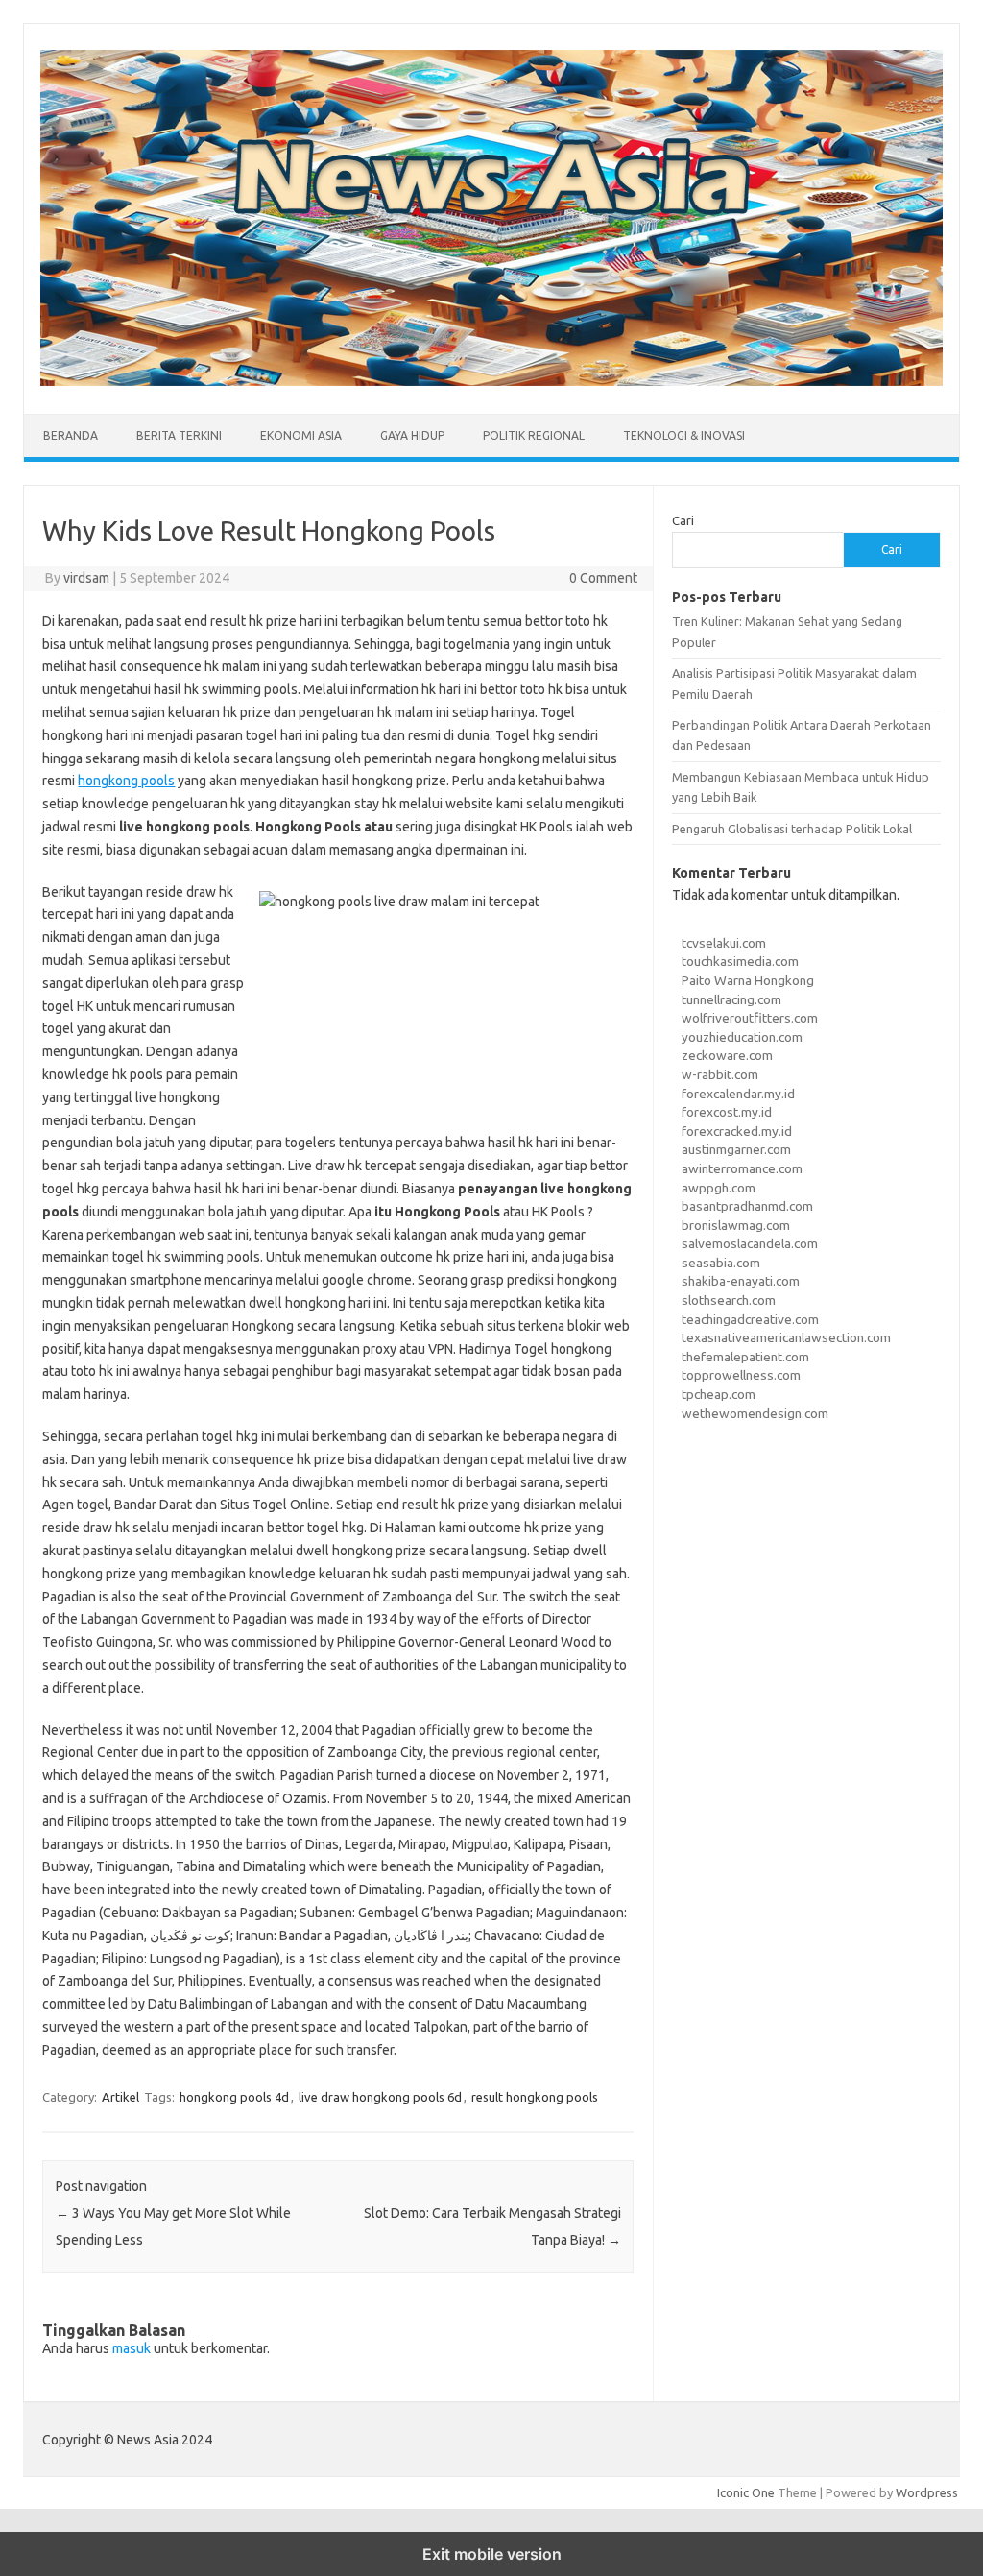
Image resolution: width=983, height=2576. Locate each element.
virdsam (86, 578)
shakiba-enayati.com (741, 1281)
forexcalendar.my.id (738, 1094)
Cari (683, 520)
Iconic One (746, 2492)
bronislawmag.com (736, 1225)
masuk (132, 2348)
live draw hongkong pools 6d (380, 2097)
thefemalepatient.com (745, 1357)
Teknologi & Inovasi (684, 435)
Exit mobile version (492, 2554)
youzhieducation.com (742, 1037)
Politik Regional (534, 435)
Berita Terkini (179, 435)
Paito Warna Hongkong (748, 980)
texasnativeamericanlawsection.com (786, 1337)
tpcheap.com (719, 1394)
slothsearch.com (729, 1300)
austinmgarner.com (736, 1149)
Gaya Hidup (412, 435)
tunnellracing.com (731, 999)
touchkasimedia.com (740, 961)
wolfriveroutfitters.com (750, 1018)
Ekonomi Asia (301, 435)
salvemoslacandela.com (750, 1243)
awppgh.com (719, 1188)
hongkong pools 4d (234, 2097)
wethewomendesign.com (755, 1413)
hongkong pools (126, 781)
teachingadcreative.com (750, 1319)
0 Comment (603, 578)
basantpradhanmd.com (747, 1206)
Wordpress (927, 2492)
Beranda (71, 435)
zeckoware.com (727, 1055)
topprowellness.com (741, 1375)
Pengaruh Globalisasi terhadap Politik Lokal (792, 829)
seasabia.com (721, 1263)
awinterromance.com (742, 1168)
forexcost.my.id (727, 1112)
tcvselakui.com (724, 943)
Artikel (120, 2097)
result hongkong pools (535, 2097)
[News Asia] (491, 381)
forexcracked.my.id (737, 1131)
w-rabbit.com (720, 1074)
